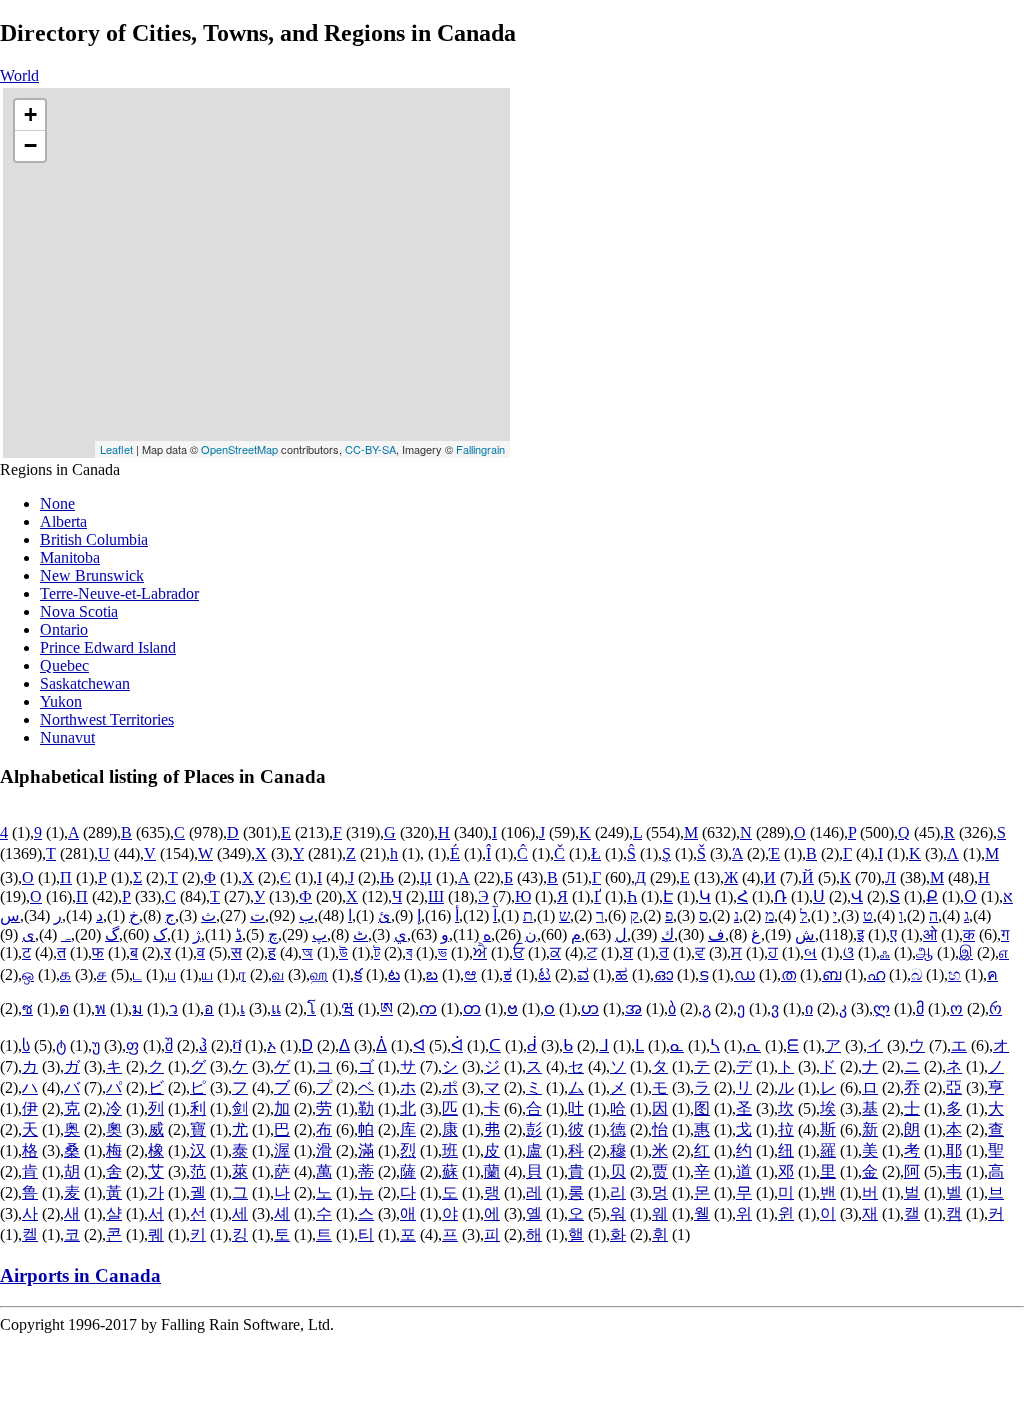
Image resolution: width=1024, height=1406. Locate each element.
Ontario (64, 629)
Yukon (61, 701)
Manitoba (70, 557)
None (57, 503)
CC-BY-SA (370, 449)
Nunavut (67, 737)
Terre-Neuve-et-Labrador (119, 593)
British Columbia (94, 539)
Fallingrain (480, 449)
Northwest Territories (107, 719)
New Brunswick (92, 575)
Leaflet (116, 449)
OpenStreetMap (239, 449)
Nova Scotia (79, 611)
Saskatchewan (85, 683)
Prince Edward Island (108, 647)
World (19, 75)
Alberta (63, 521)
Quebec (64, 665)
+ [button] (30, 114)
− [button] (30, 145)
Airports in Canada (80, 1275)
